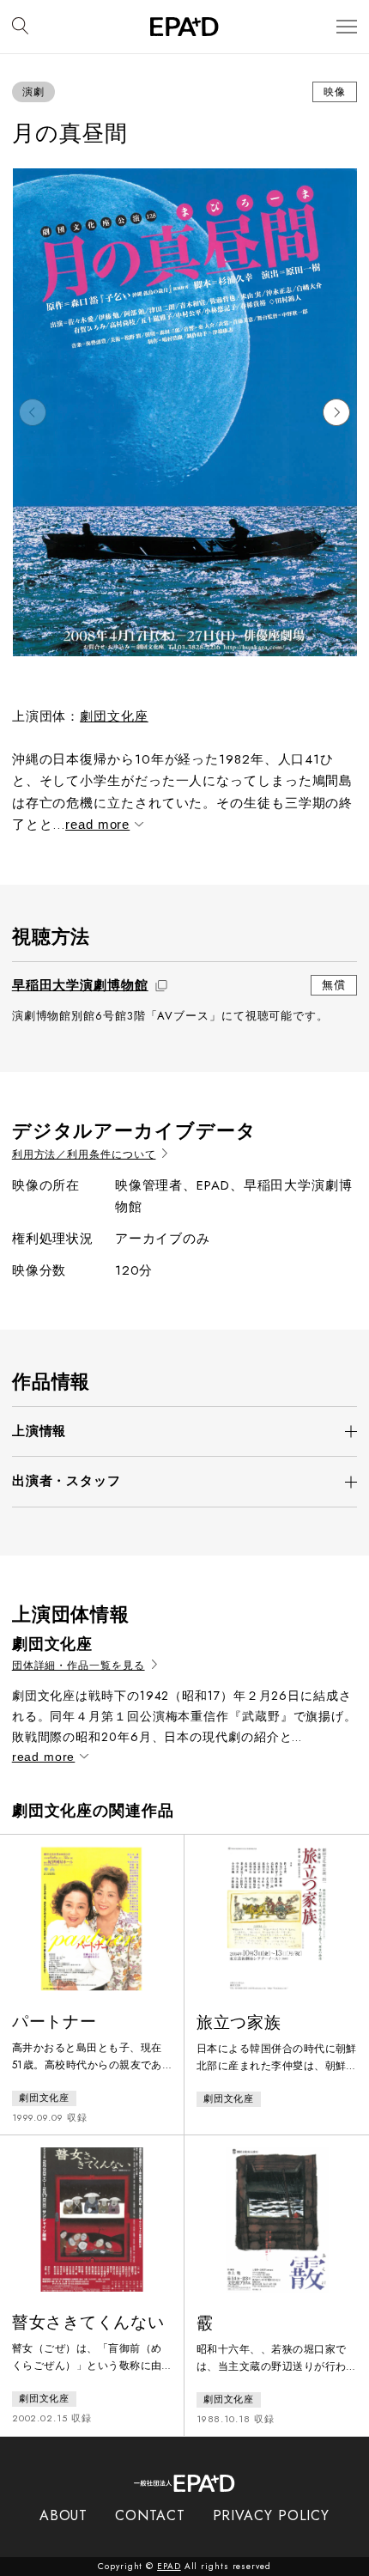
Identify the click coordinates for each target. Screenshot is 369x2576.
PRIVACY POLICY (272, 2515)
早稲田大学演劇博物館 (80, 985)
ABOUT (64, 2515)
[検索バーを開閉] (20, 27)
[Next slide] (336, 412)
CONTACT (150, 2515)
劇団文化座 (114, 716)
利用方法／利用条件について (84, 1155)
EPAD (169, 2566)
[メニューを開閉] (347, 27)
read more (97, 824)
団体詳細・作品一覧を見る (79, 1666)
